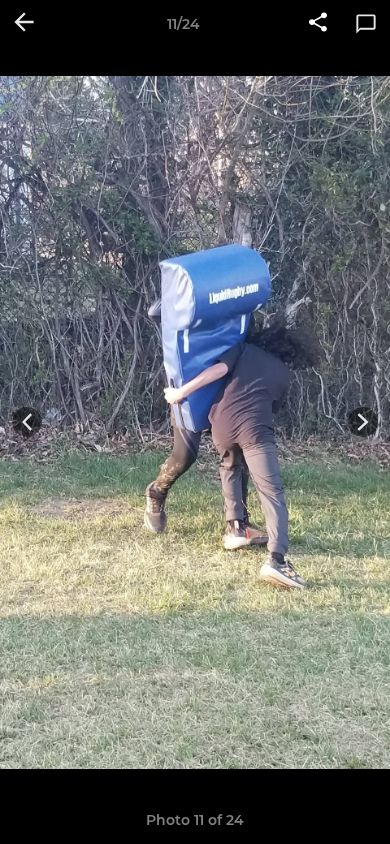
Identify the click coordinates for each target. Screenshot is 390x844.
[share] (318, 24)
